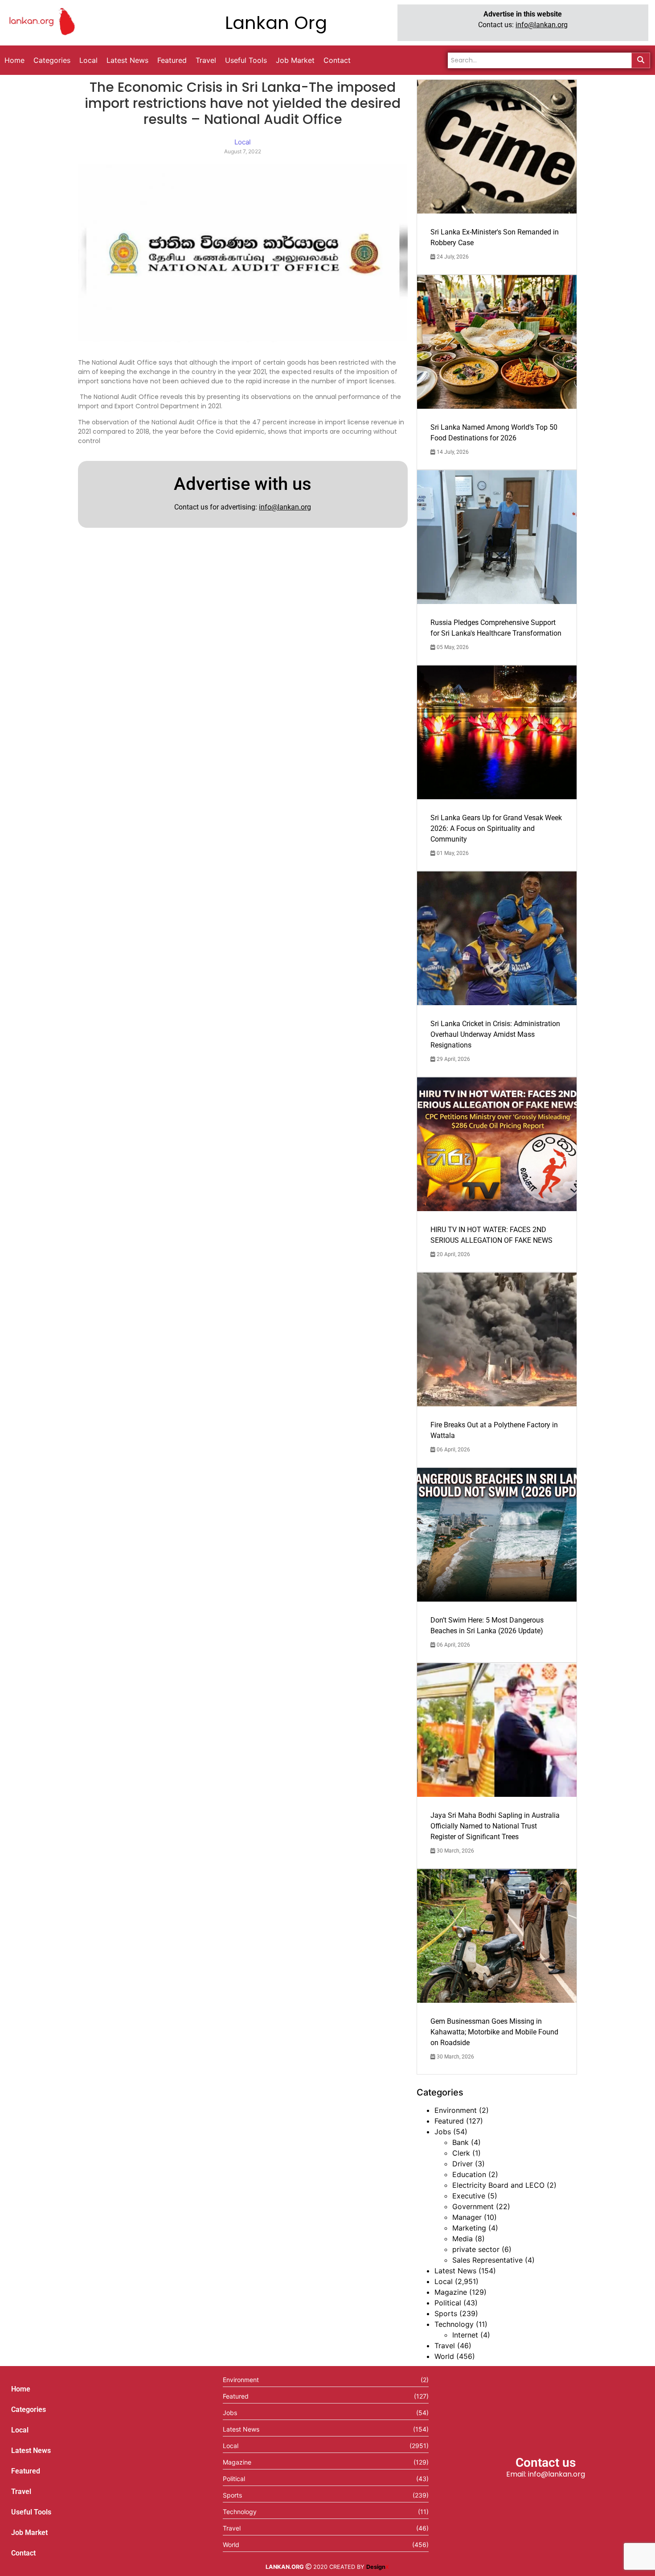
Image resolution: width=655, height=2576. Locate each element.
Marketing (469, 2228)
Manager (467, 2217)
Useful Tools (31, 2512)
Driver (463, 2164)
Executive (469, 2196)
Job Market (29, 2533)
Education (469, 2174)
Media (463, 2239)
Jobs (443, 2132)
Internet (465, 2335)
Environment (456, 2110)
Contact (23, 2553)
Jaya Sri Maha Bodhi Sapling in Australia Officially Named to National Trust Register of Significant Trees (495, 1826)
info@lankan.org (542, 25)
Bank (461, 2142)
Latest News (455, 2271)
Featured (449, 2121)
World (444, 2356)
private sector (476, 2249)
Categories (29, 2410)
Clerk (461, 2153)
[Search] (641, 60)
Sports (446, 2313)
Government (473, 2206)
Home (21, 2389)
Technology (454, 2324)
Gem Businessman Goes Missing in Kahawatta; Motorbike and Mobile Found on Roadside (494, 2032)
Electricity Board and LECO (498, 2185)
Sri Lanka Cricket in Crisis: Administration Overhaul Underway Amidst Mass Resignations (495, 1034)
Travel (445, 2346)
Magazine (451, 2292)
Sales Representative (487, 2260)
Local (444, 2281)
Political (448, 2303)
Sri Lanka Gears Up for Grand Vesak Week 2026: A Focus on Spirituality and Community (496, 828)
